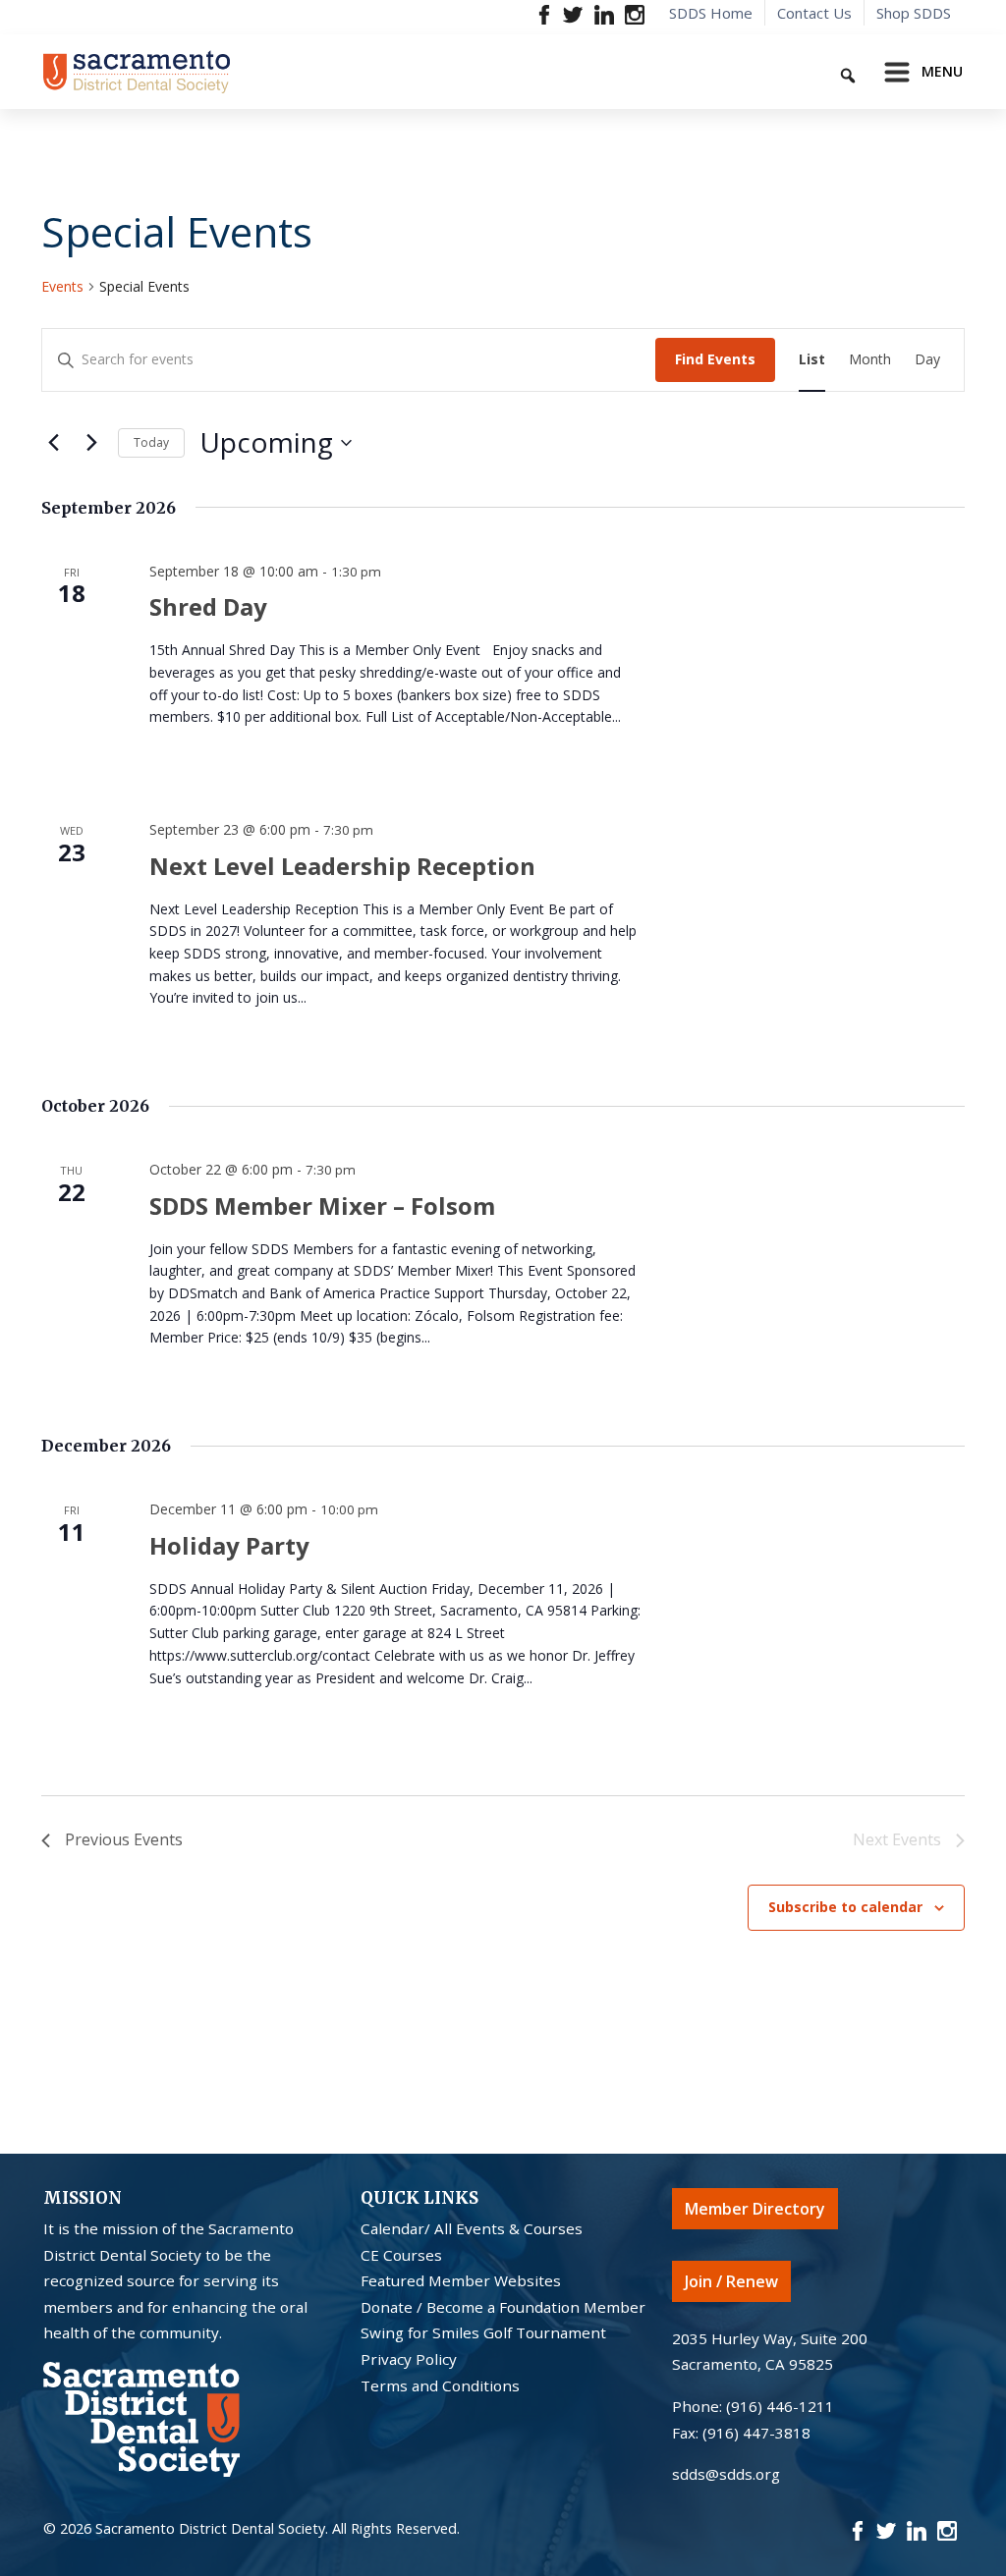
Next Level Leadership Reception (342, 866)
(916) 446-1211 (780, 2406)
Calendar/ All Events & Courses (472, 2228)
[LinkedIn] (604, 13)
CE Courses (401, 2255)
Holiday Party (229, 1545)
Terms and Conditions (440, 2385)
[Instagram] (634, 13)
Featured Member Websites (461, 2280)
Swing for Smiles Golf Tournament (483, 2332)
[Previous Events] (53, 443)
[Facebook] (545, 13)
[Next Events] (91, 443)
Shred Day (208, 606)
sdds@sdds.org (726, 2474)
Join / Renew (731, 2281)
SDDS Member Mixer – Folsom (322, 1206)
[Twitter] (573, 13)
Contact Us (814, 13)
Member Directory (755, 2209)
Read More (191, 758)
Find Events (715, 359)
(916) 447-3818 (756, 2433)
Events (62, 286)
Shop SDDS (914, 13)
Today (151, 442)
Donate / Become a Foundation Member (503, 2307)
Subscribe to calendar (845, 1907)
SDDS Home (711, 13)
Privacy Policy (409, 2359)
